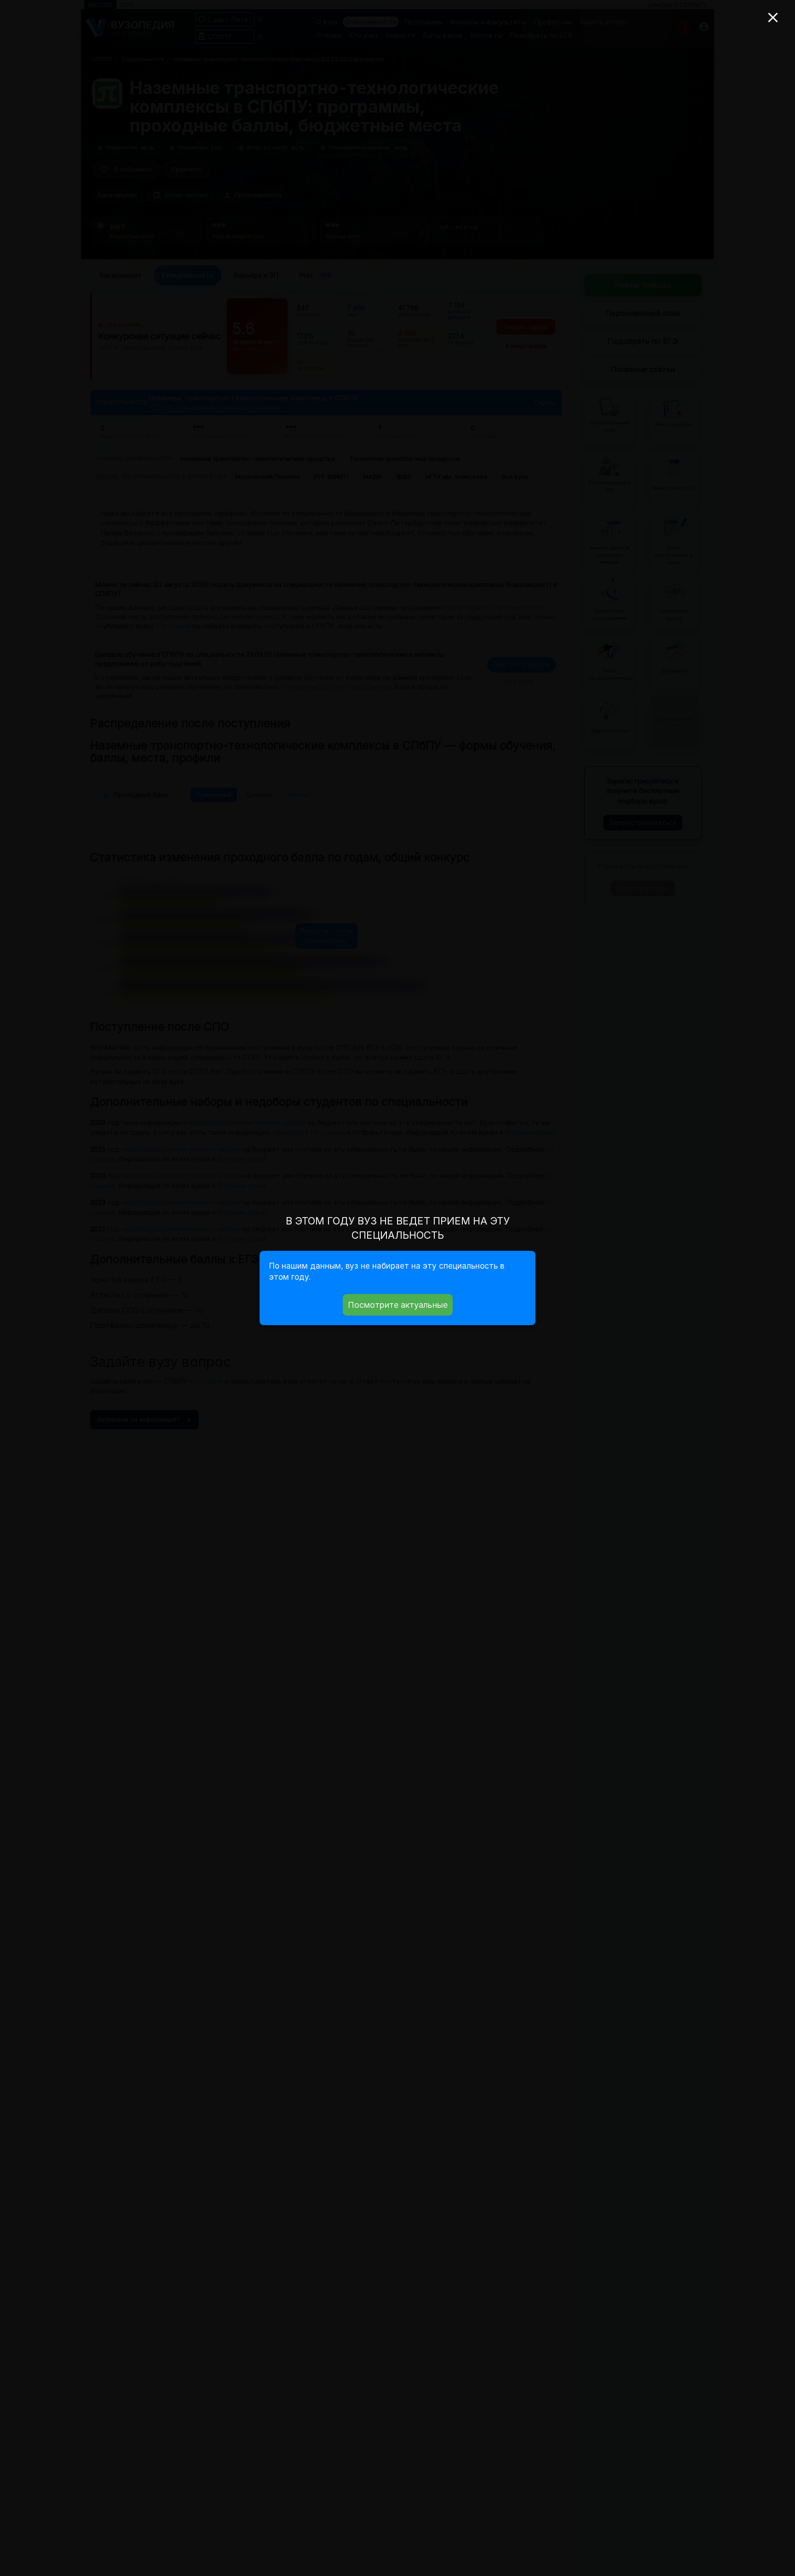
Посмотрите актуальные (398, 1305)
